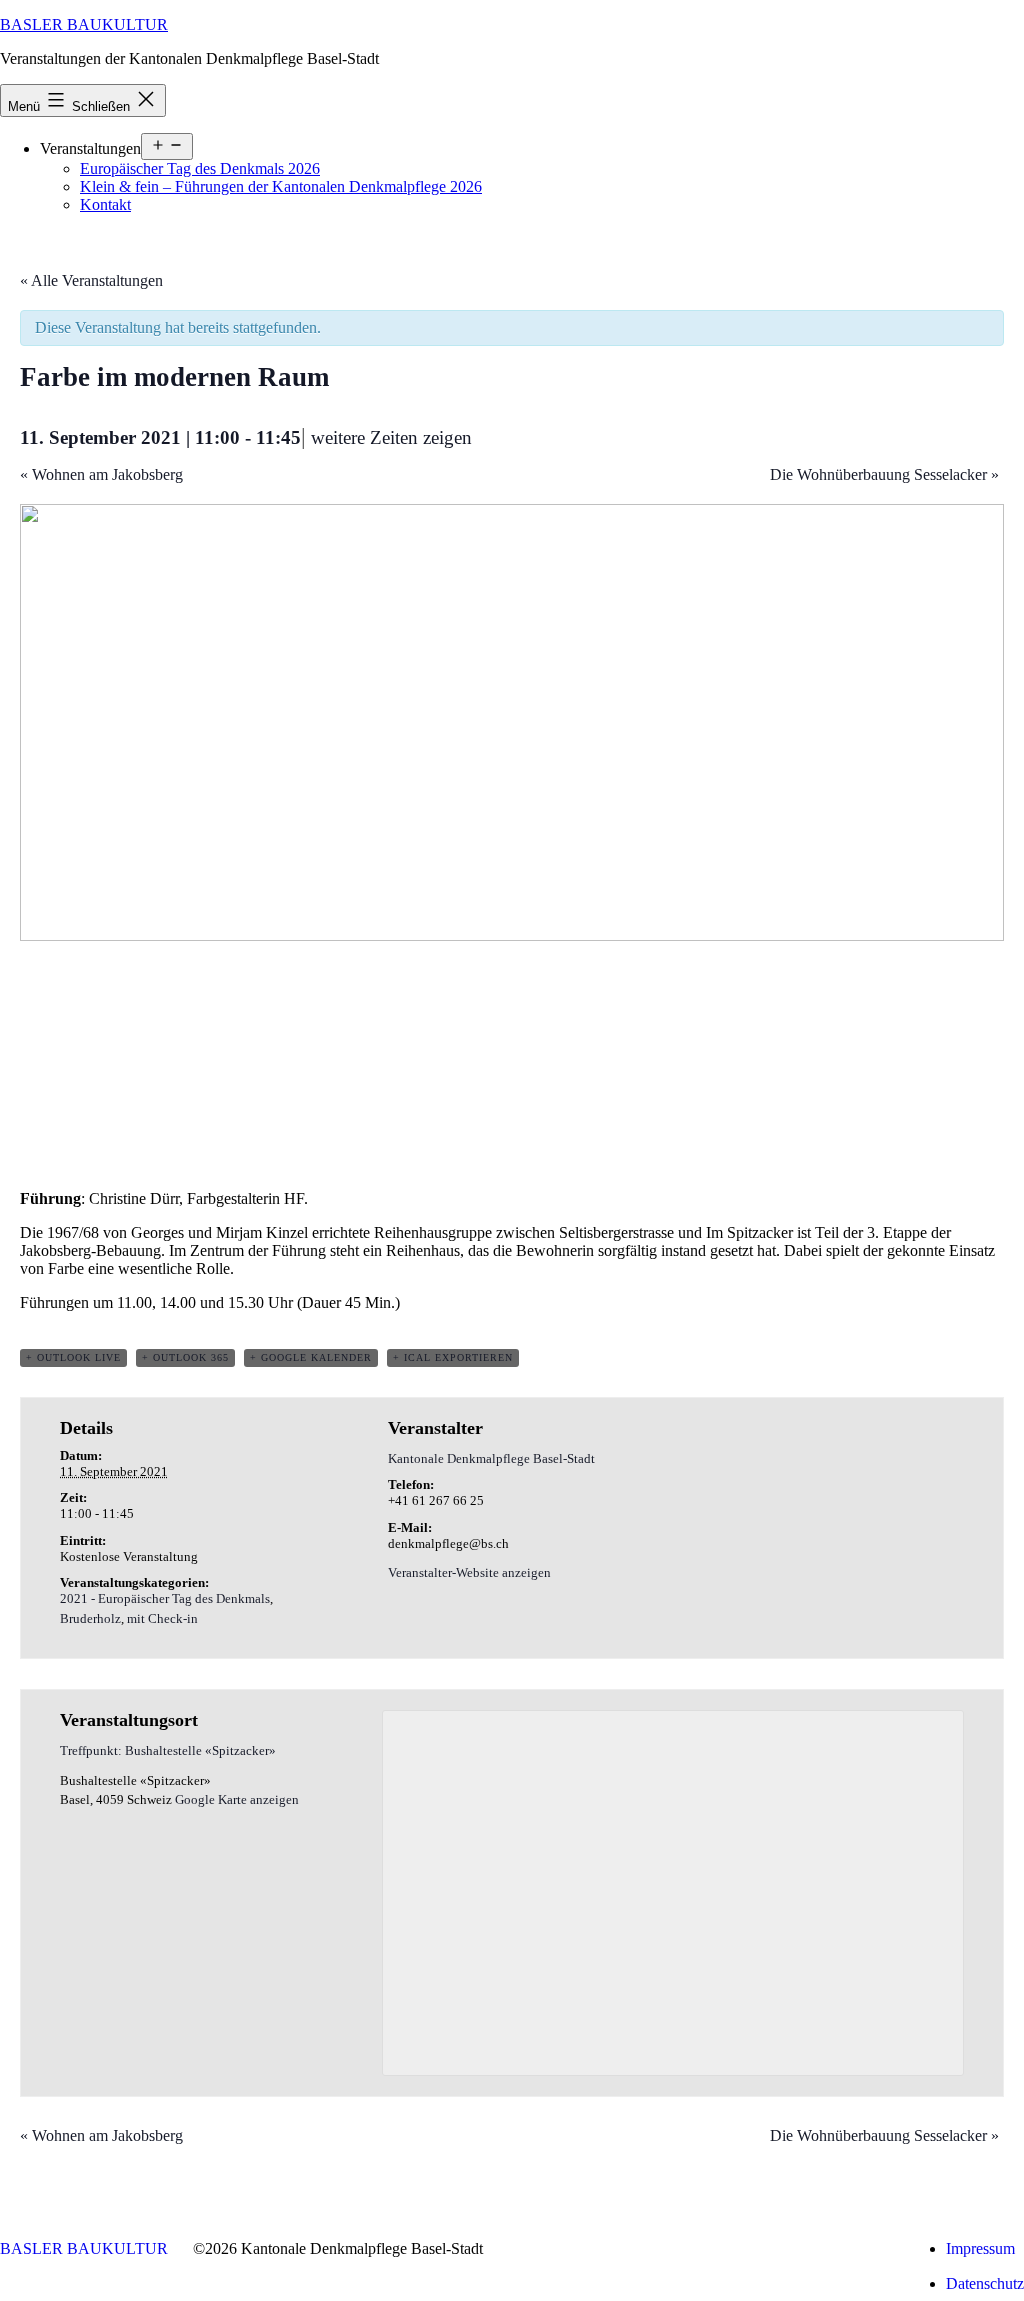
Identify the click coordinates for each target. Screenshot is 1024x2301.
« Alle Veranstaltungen (91, 280)
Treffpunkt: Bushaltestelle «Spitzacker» (168, 1750)
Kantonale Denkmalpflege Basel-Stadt (491, 1458)
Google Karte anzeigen (237, 1799)
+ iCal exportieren (453, 1357)
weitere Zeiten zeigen (391, 437)
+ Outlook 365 (185, 1357)
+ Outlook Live (73, 1357)
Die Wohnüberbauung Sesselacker (884, 474)
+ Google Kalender (311, 1357)
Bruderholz (90, 1618)
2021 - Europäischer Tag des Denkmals (165, 1598)
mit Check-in (162, 1618)
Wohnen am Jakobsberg (101, 474)
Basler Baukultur (84, 24)
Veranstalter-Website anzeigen (469, 1572)
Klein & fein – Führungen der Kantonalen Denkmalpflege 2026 (281, 186)
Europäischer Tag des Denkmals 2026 (200, 168)
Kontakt (105, 204)
